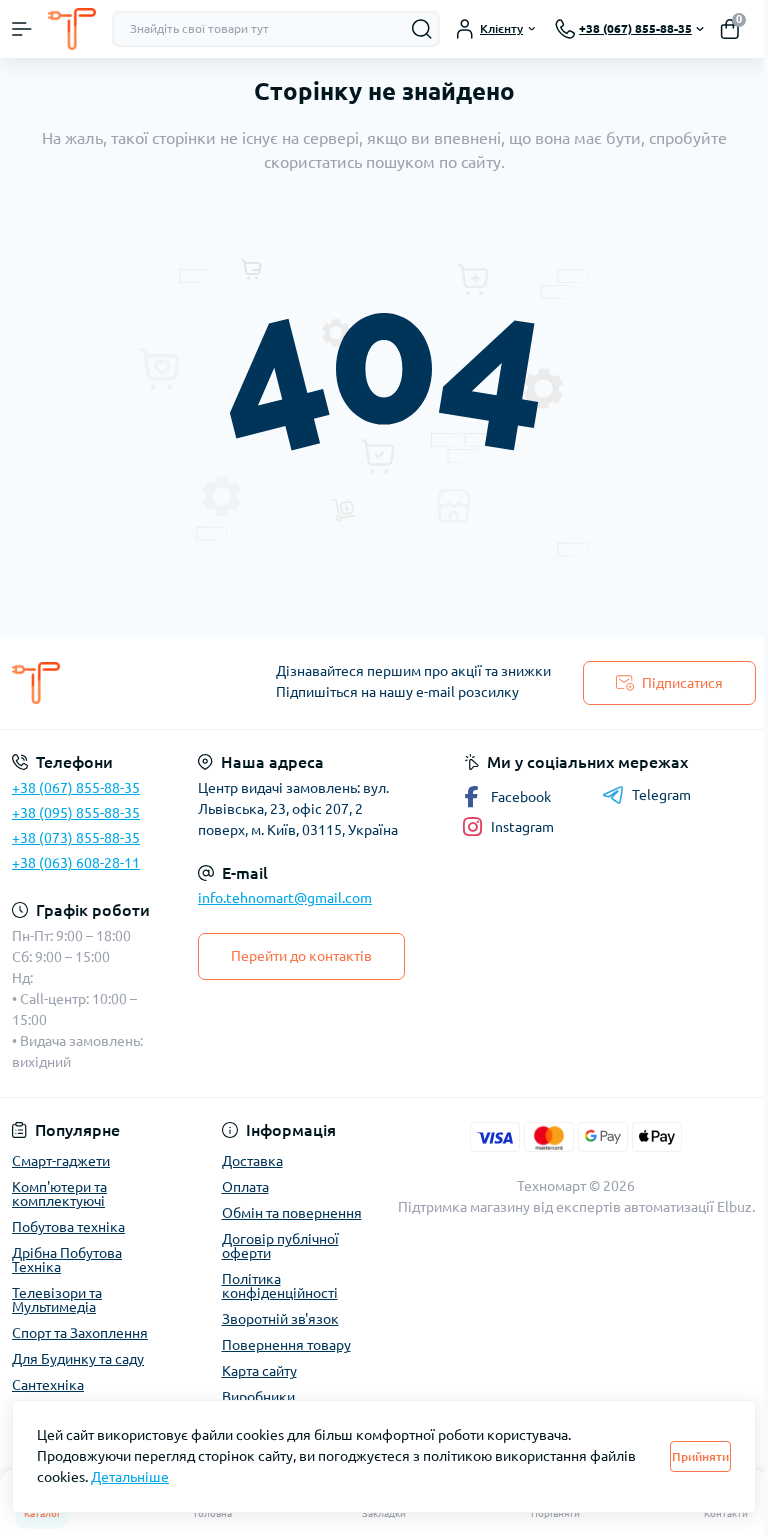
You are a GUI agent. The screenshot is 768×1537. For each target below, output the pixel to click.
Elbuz (734, 1207)
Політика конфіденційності (280, 1286)
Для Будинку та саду (78, 1359)
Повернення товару (286, 1345)
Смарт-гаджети (61, 1161)
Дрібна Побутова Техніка (67, 1260)
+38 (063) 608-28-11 (76, 863)
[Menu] (22, 29)
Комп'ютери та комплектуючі (59, 1194)
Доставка (252, 1161)
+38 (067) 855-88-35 (76, 788)
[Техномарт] (128, 683)
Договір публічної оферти (280, 1246)
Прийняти (700, 1456)
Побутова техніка (68, 1227)
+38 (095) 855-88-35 (76, 813)
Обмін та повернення (292, 1213)
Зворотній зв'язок (280, 1319)
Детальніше (130, 1477)
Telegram (661, 795)
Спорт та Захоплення (80, 1333)
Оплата (245, 1187)
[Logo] (72, 29)
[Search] (422, 29)
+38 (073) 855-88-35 (76, 838)
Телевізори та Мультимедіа (57, 1300)
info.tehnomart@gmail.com (285, 898)
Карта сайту (259, 1371)
